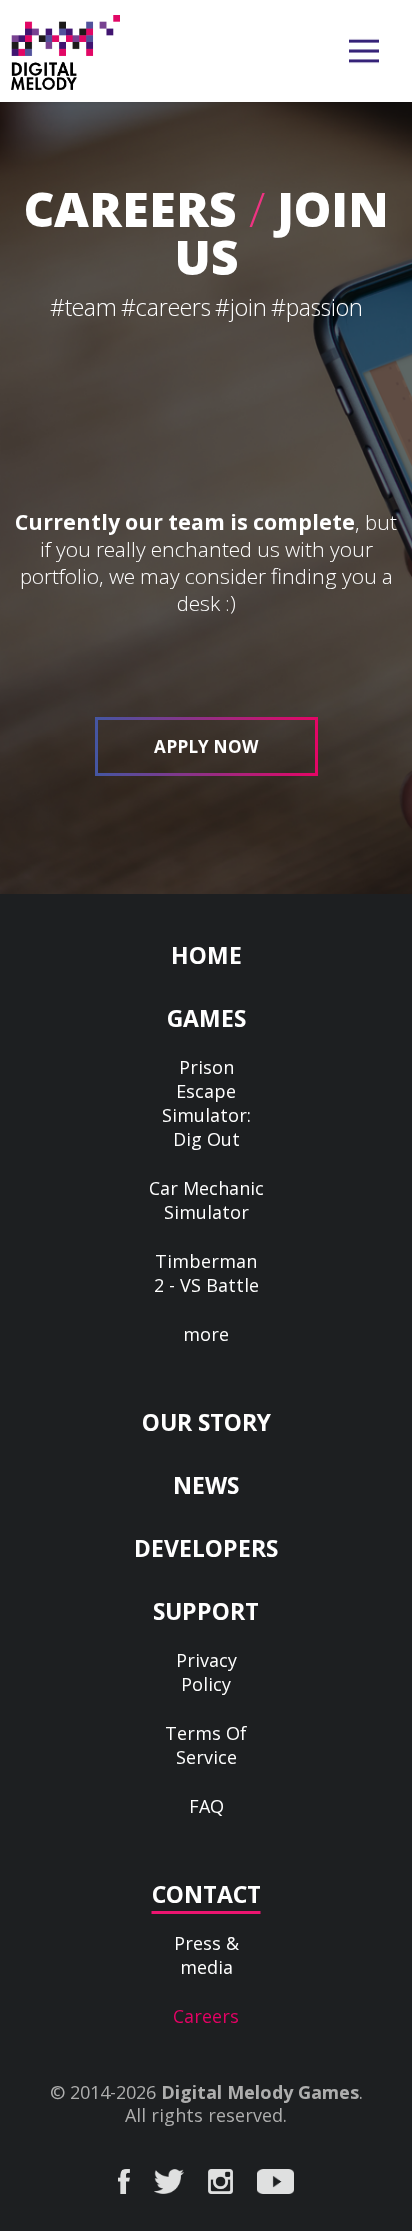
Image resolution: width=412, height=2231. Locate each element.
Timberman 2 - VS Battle (206, 1273)
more (206, 1334)
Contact (206, 1894)
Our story (206, 1422)
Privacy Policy (206, 1672)
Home (206, 955)
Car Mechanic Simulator (206, 1200)
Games (206, 1018)
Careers (206, 2016)
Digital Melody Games (260, 2092)
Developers (206, 1548)
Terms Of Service (206, 1745)
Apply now (206, 746)
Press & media (206, 1955)
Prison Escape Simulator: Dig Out (206, 1103)
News (206, 1485)
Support (206, 1611)
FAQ (206, 1806)
